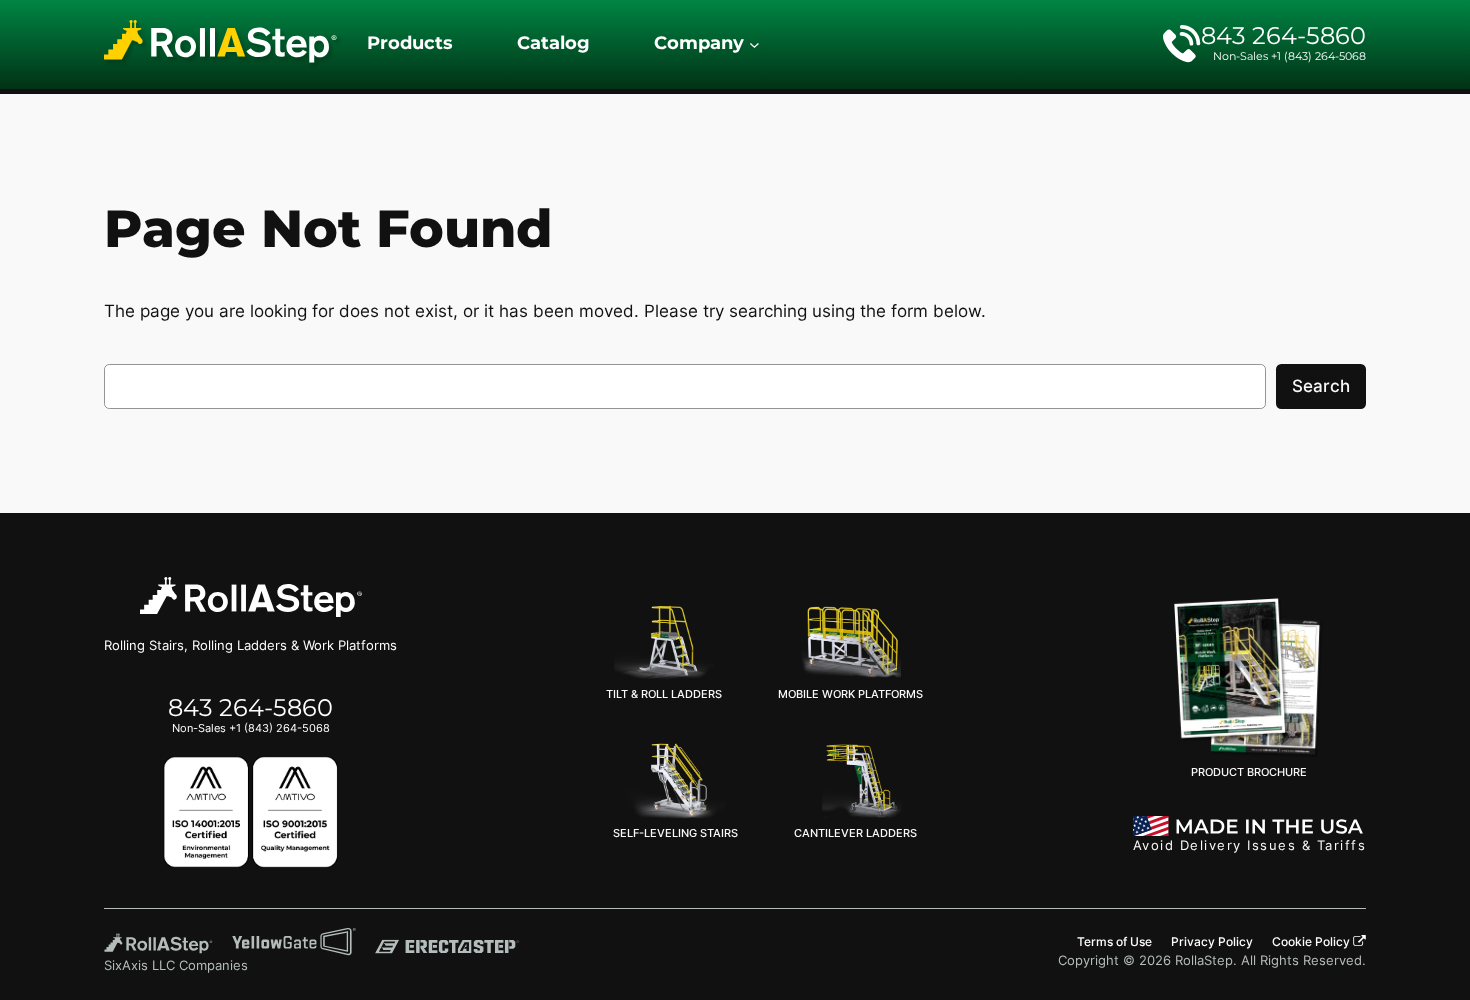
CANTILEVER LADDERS (855, 833)
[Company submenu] (754, 44)
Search (1321, 386)
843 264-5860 (1283, 35)
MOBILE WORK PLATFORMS (850, 694)
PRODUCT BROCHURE (1249, 772)
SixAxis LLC (139, 965)
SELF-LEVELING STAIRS (675, 833)
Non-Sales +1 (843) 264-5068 (1289, 56)
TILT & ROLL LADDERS (664, 694)
